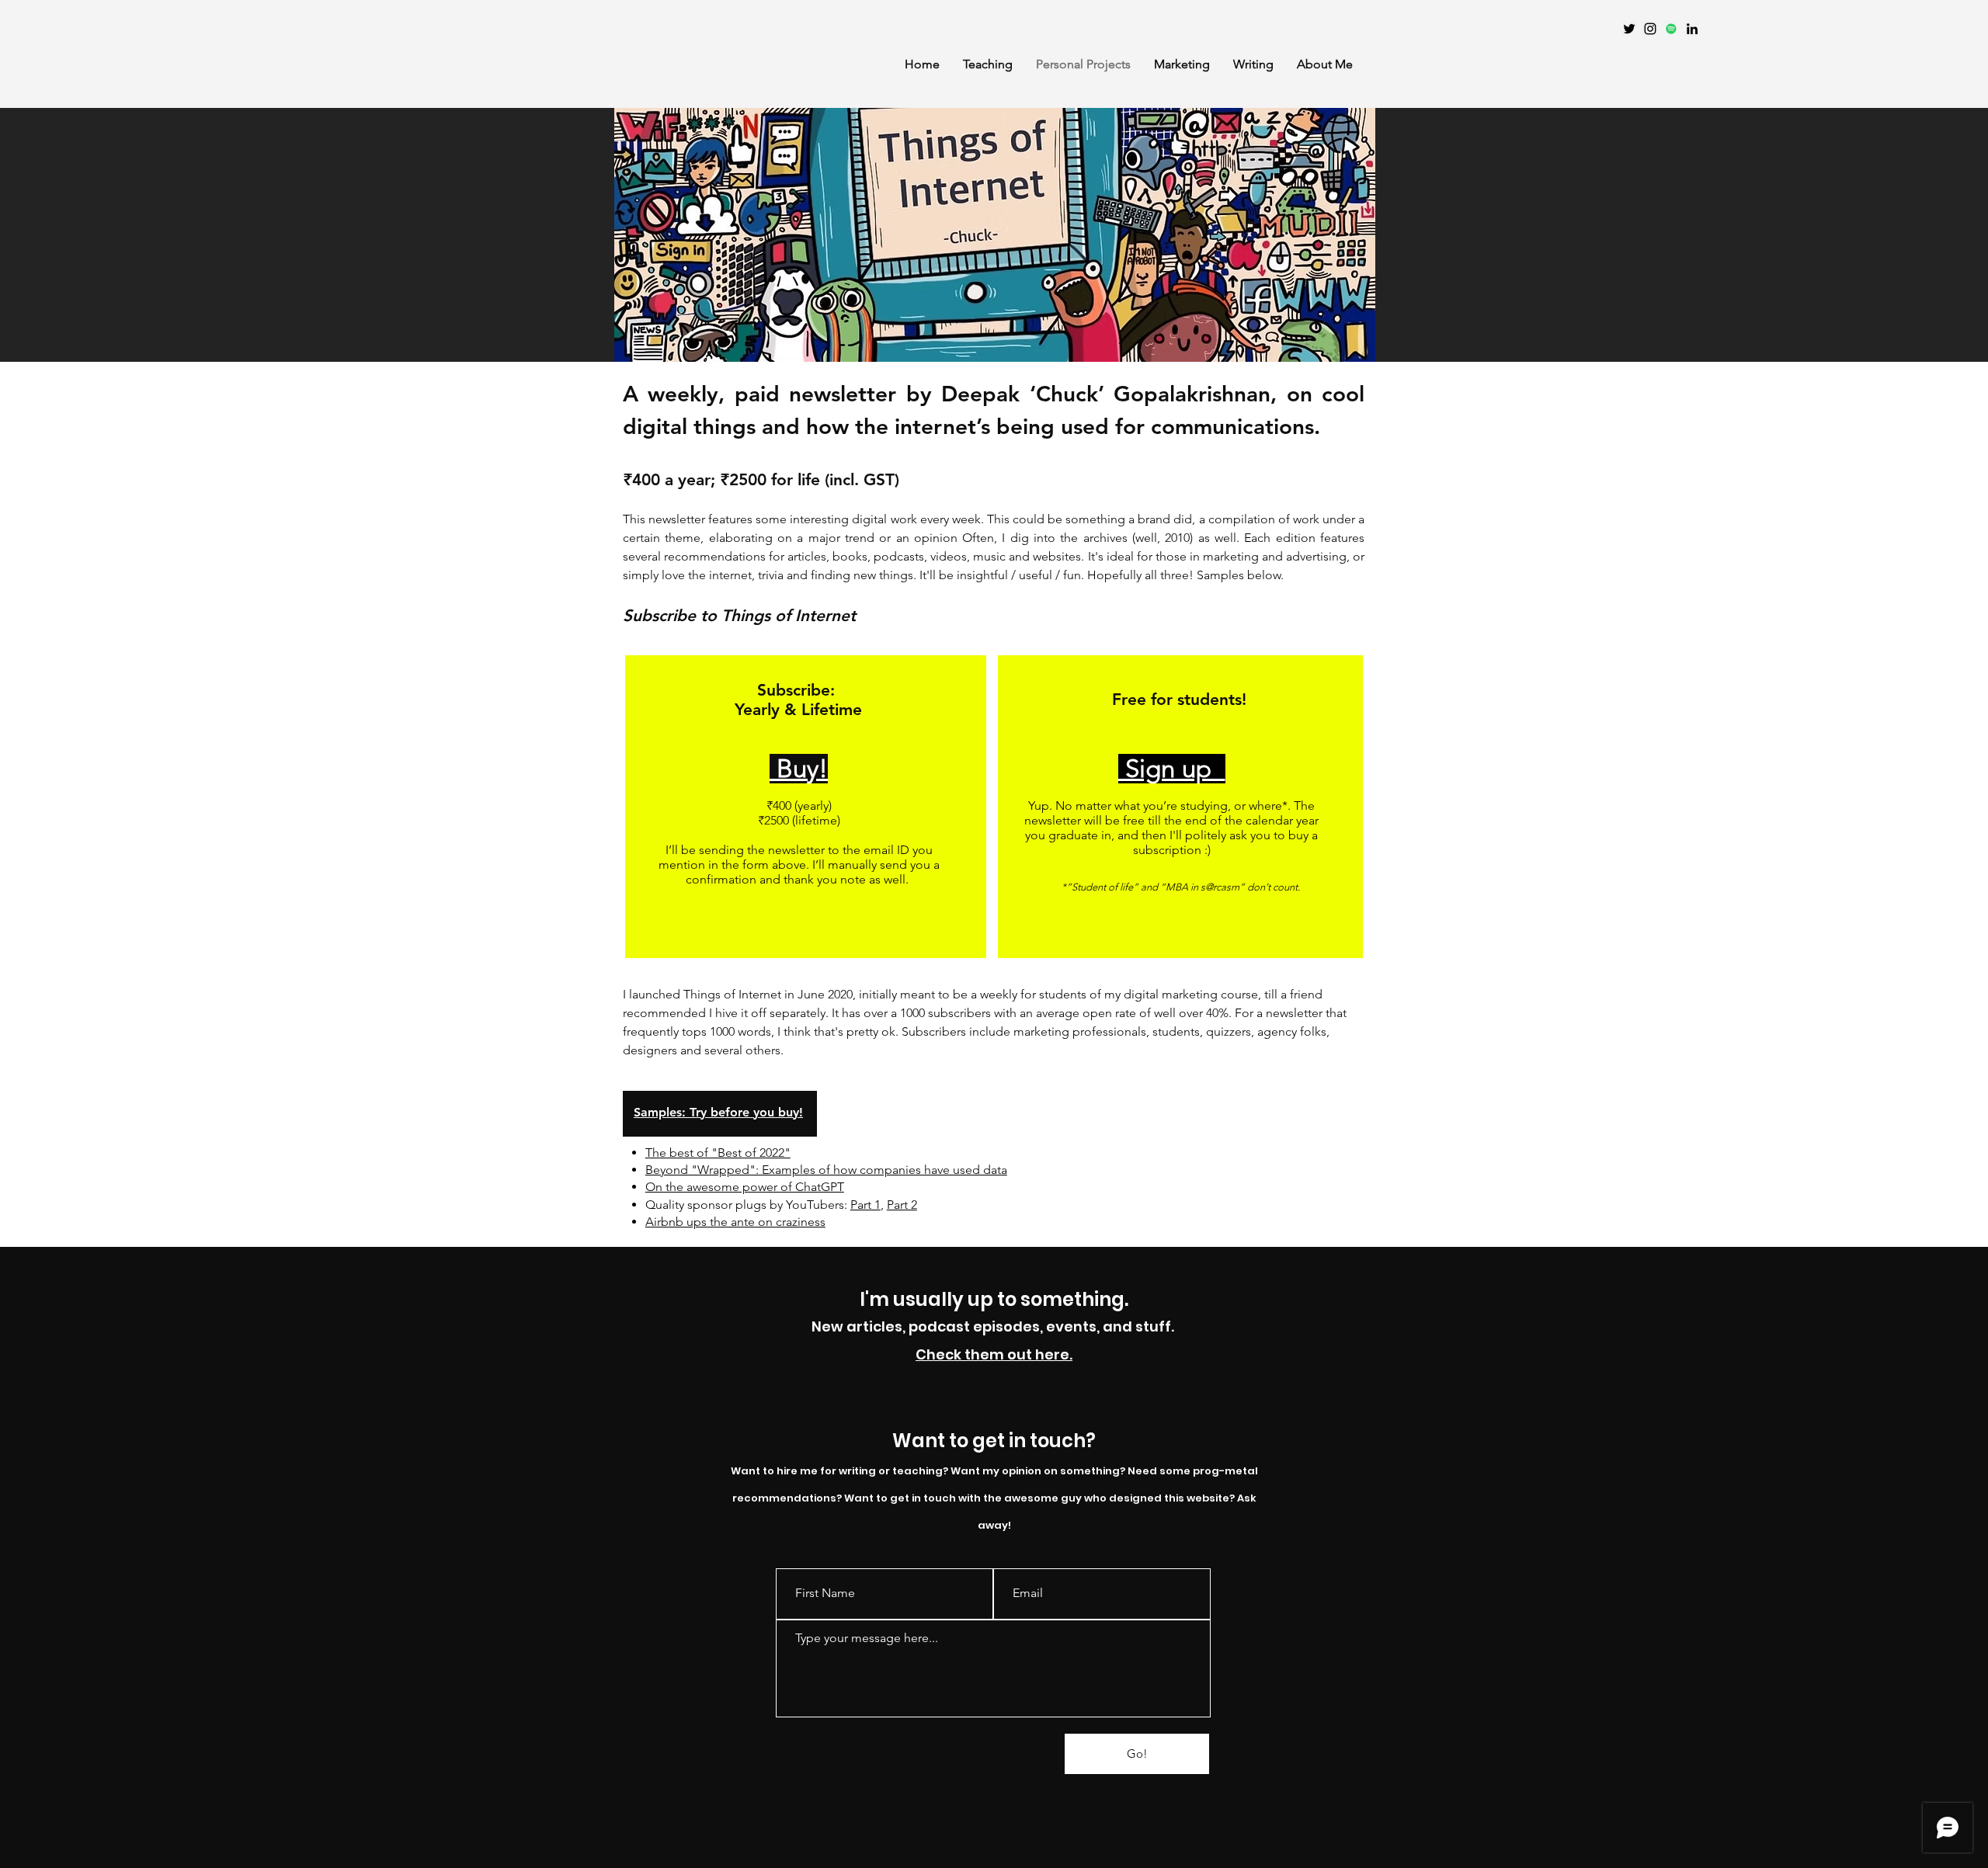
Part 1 (865, 1205)
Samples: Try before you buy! (718, 1112)
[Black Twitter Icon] (1629, 29)
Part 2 (902, 1205)
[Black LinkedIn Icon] (1692, 29)
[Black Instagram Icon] (1650, 29)
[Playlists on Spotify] (1671, 29)
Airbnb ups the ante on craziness (735, 1222)
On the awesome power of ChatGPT (745, 1187)
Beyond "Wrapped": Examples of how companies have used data (826, 1170)
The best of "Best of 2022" (718, 1153)
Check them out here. (994, 1354)
